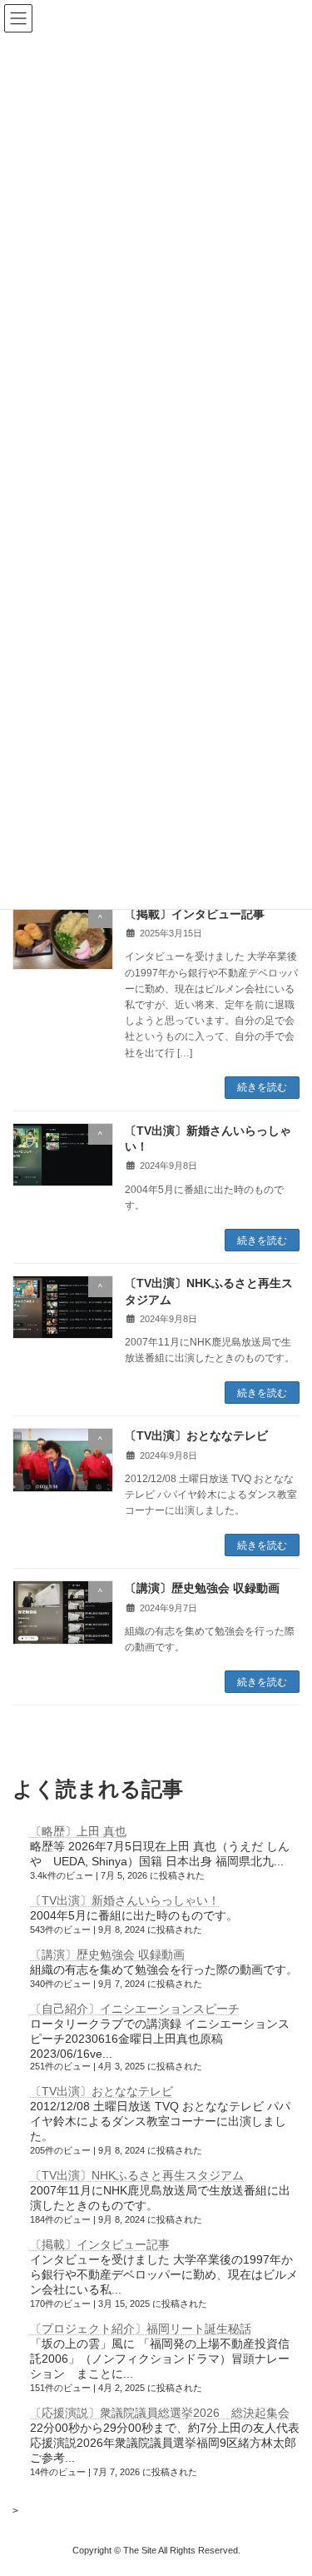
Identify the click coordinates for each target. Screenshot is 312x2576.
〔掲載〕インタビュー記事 (195, 914)
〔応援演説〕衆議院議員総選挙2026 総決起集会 (160, 2413)
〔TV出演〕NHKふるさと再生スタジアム (137, 2175)
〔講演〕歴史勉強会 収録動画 (202, 1588)
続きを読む (262, 1087)
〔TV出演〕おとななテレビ (196, 1435)
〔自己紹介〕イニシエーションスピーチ (135, 2009)
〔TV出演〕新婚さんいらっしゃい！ (125, 1900)
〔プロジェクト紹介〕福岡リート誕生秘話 (141, 2329)
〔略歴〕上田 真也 (78, 1831)
